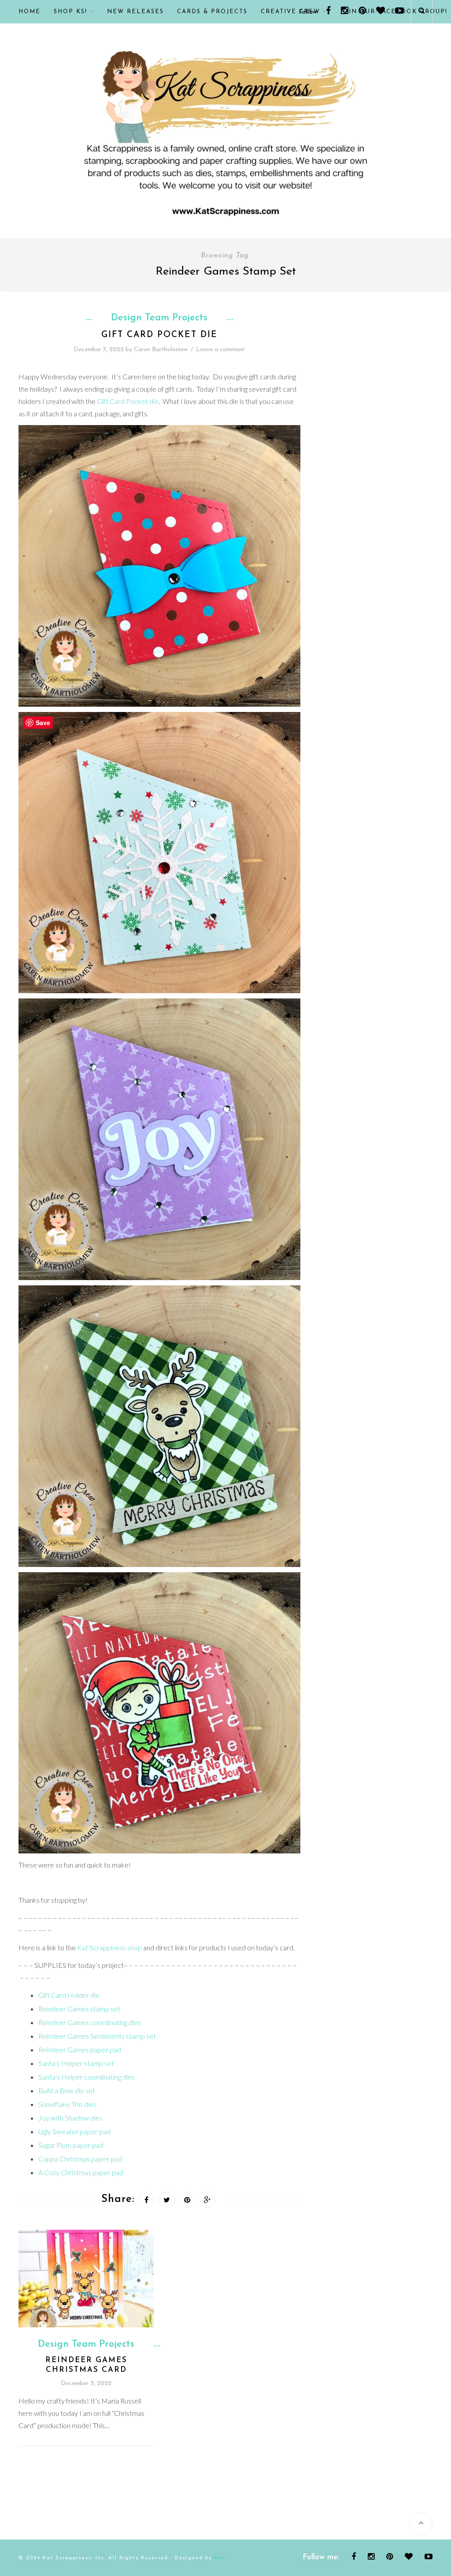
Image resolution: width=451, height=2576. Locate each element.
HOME (30, 12)
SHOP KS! (70, 12)
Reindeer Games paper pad (80, 2049)
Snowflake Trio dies (67, 2104)
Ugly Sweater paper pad (74, 2131)
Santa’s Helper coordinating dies (87, 2077)
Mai (220, 2558)
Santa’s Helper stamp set (76, 2063)
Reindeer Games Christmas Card (86, 2365)
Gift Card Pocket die (128, 401)
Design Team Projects (159, 318)
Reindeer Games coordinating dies (90, 2022)
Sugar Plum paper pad (71, 2145)
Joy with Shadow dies (70, 2118)
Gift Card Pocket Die (159, 335)
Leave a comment (220, 350)
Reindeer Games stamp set (79, 2009)
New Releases (135, 12)
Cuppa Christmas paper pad (80, 2159)
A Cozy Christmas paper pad (81, 2172)
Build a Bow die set (67, 2090)
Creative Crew (290, 12)
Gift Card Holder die (69, 1995)
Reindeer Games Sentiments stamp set (97, 2036)
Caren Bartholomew (161, 350)
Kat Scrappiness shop (109, 1947)
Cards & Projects (212, 12)
